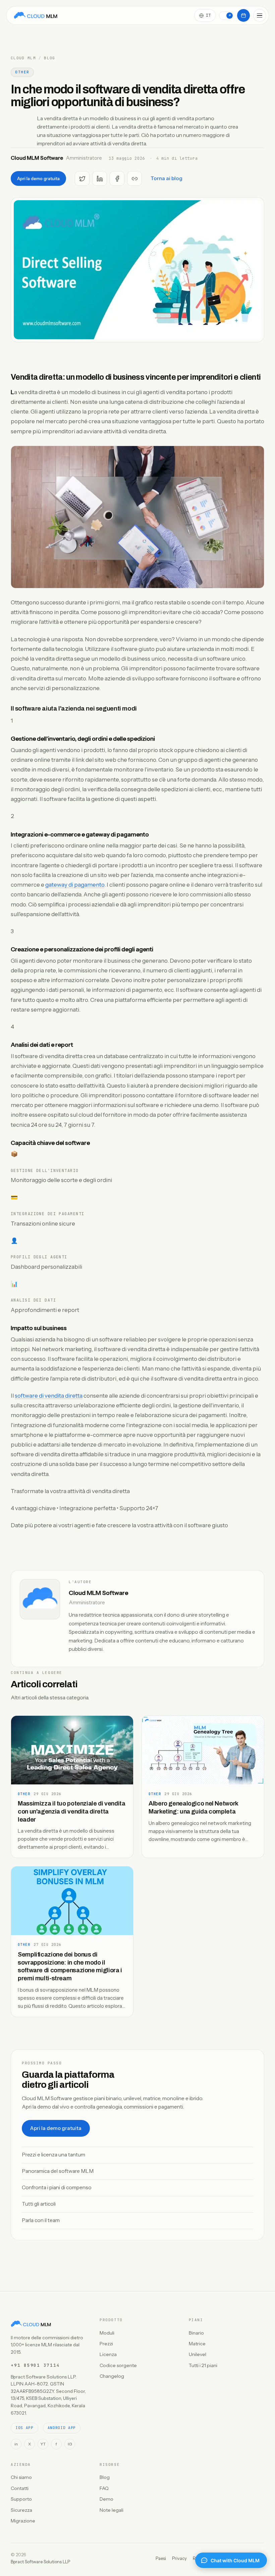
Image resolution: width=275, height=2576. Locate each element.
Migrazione (23, 2521)
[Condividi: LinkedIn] (100, 178)
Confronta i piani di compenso (57, 2187)
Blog (49, 58)
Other (22, 72)
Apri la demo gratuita (38, 178)
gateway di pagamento (75, 885)
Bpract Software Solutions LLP (40, 2562)
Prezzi (106, 2344)
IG (70, 2444)
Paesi (161, 2558)
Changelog (112, 2376)
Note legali (112, 2510)
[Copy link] (134, 178)
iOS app (24, 2428)
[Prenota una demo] (243, 15)
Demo (106, 2499)
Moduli (107, 2333)
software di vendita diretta (49, 1396)
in (16, 2444)
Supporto (21, 2499)
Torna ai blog (167, 178)
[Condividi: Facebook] (117, 178)
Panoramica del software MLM (58, 2171)
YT (43, 2444)
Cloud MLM (23, 58)
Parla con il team (41, 2220)
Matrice (197, 2344)
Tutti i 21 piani (203, 2365)
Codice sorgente (118, 2365)
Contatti (20, 2488)
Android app (62, 2428)
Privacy (179, 2558)
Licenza (108, 2354)
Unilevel (198, 2354)
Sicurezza (21, 2510)
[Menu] (260, 15)
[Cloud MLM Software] (36, 15)
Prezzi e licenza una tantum (53, 2155)
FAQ (104, 2488)
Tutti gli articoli (39, 2204)
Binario (196, 2333)
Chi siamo (21, 2477)
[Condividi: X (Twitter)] (82, 178)
